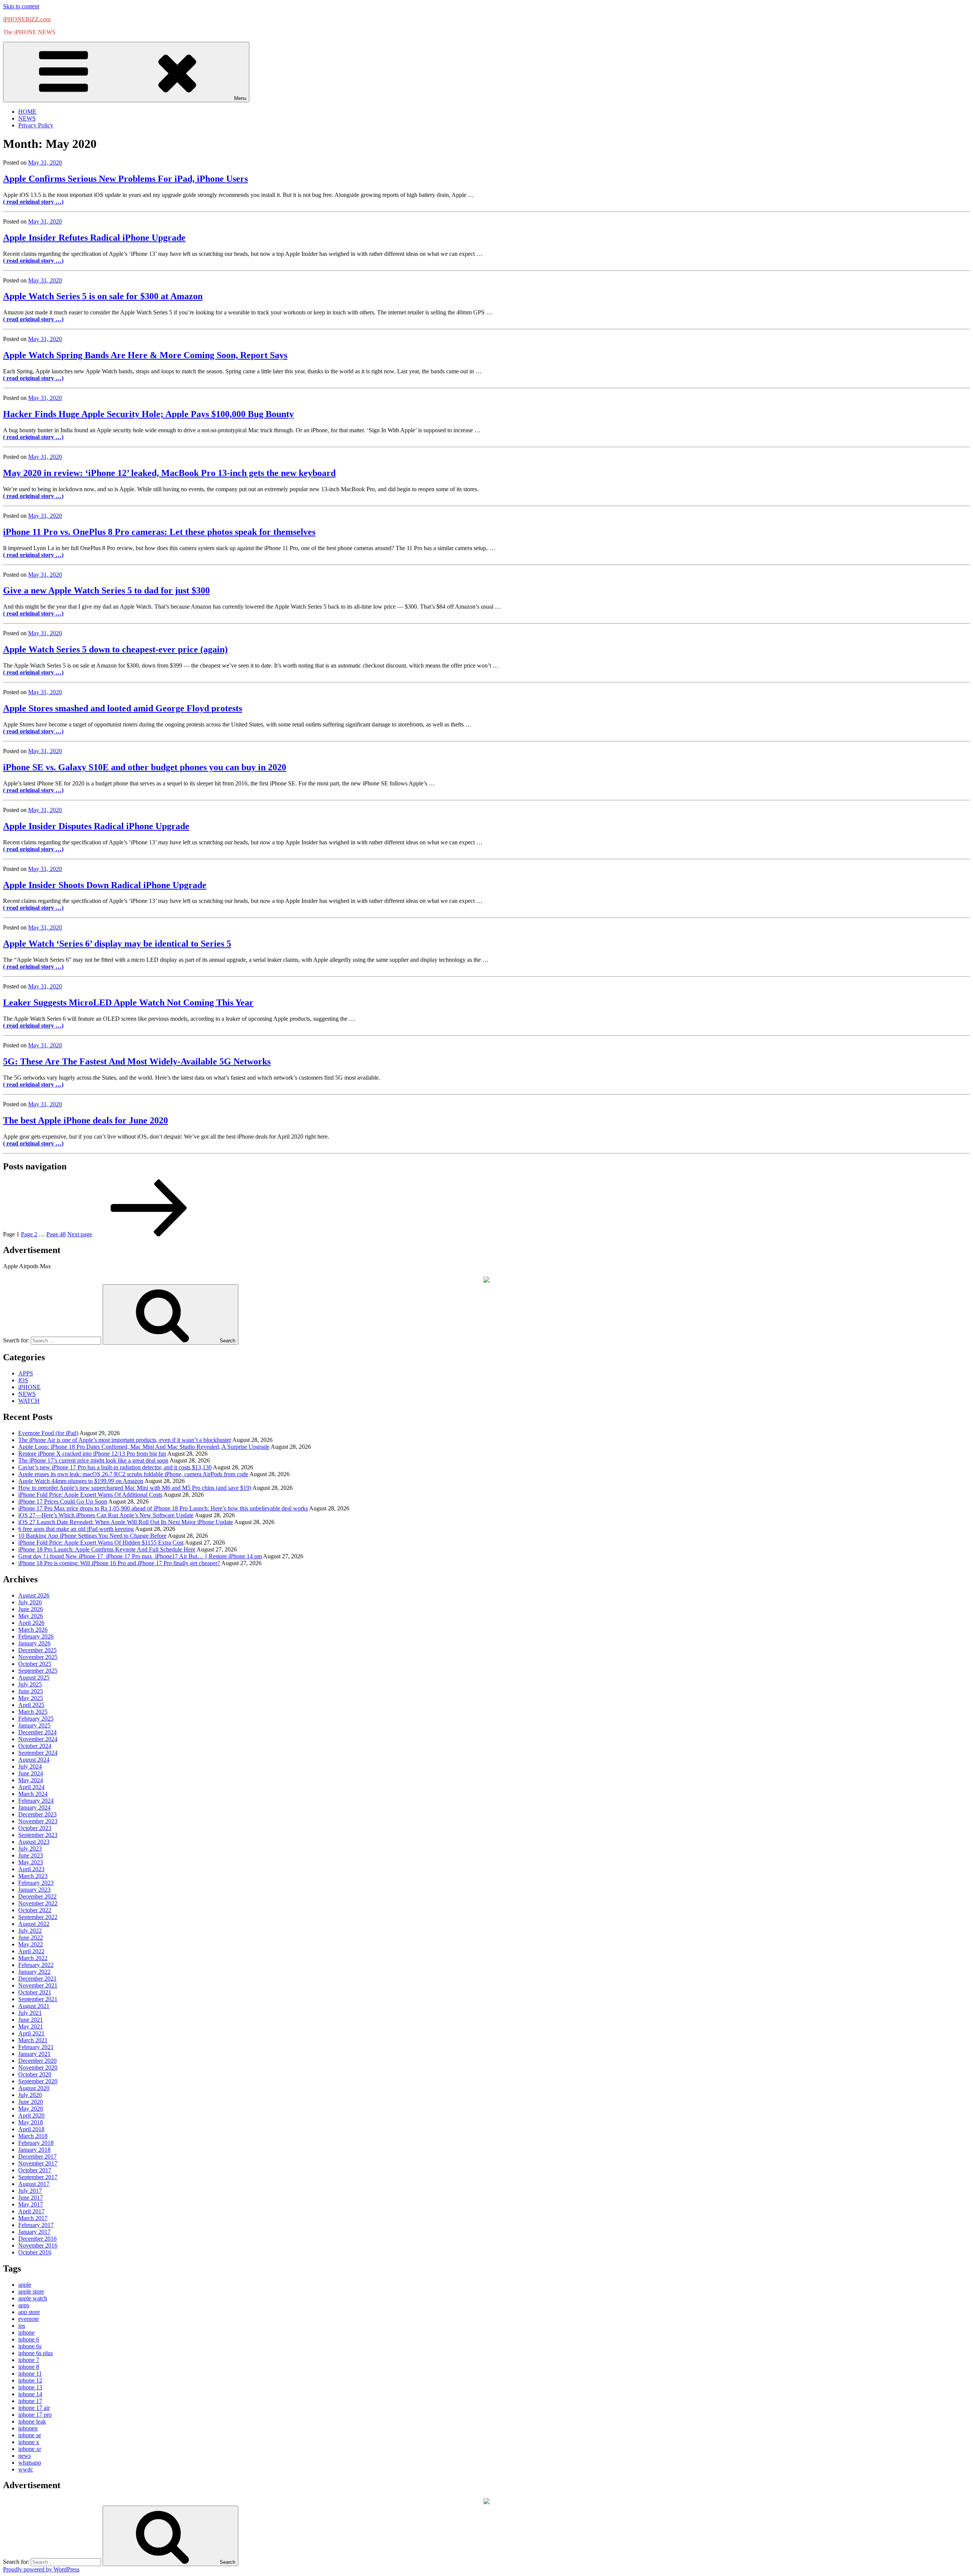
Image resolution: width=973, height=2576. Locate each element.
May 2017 (31, 2204)
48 (56, 1234)
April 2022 (31, 1951)
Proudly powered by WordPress (41, 2569)
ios (22, 2326)
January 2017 (34, 2232)
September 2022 (38, 1917)
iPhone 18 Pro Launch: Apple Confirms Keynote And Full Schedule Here (107, 1549)
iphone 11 (30, 2374)
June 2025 (31, 1691)
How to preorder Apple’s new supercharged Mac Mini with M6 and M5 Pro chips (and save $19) (135, 1488)
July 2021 (30, 2013)
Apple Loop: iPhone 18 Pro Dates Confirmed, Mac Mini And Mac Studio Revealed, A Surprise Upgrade (144, 1447)
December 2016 (37, 2239)
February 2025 (36, 1719)
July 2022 (30, 1931)
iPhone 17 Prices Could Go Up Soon (63, 1501)
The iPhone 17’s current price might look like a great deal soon (93, 1460)
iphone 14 (30, 2394)
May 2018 (31, 2122)
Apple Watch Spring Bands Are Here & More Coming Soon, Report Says (145, 355)
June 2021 (31, 2020)
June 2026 (31, 1609)
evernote (29, 2319)
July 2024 (30, 1766)
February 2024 (36, 1801)
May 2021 (31, 2026)
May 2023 (31, 1862)
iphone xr (30, 2449)
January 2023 (34, 1890)
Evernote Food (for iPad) (48, 1433)
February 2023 (36, 1883)
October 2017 (35, 2170)
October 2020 (35, 2074)
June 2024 (31, 1773)
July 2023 (30, 1849)
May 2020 (31, 2109)
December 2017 (37, 2156)
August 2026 (34, 1595)
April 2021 (31, 2033)
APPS (26, 1373)
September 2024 (38, 1753)
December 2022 (37, 1896)
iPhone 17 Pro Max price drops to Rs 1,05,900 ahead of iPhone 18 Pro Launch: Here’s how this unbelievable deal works (163, 1508)
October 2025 (35, 1664)
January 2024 (34, 1807)
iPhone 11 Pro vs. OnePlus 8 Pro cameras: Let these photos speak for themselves (159, 532)
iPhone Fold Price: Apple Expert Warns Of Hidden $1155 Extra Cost (101, 1543)
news (25, 2456)
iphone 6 (29, 2339)
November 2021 (38, 1985)
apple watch (33, 2298)
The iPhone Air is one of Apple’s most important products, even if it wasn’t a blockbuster (125, 1440)
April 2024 (31, 1787)
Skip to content (21, 6)
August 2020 (34, 2088)
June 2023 (31, 1855)
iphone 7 (29, 2360)
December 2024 (37, 1732)
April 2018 (31, 2129)
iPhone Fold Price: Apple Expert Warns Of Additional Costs (90, 1495)
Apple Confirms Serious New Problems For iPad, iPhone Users (125, 179)
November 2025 (38, 1657)
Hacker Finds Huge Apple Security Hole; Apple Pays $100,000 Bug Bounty (148, 414)
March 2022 (33, 1958)
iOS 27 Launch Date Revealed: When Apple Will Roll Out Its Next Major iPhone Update (126, 1522)
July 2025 (30, 1684)
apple (25, 2285)
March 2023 (33, 1876)
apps (24, 2305)
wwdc (26, 2469)
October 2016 (35, 2252)
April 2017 (31, 2211)
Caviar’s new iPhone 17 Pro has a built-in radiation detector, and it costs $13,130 (115, 1467)
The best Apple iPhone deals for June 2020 (86, 1120)
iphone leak (32, 2421)
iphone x (29, 2442)
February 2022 (36, 1965)
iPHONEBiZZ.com (27, 19)
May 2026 (31, 1616)
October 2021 (35, 1992)
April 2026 (31, 1623)
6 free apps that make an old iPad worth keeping (76, 1529)
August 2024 (34, 1760)
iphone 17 (30, 2401)
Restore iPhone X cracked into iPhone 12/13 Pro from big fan (92, 1454)
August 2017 (34, 2184)
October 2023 (35, 1828)
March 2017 (33, 2218)
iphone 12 (30, 2380)
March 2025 (33, 1712)
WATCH (29, 1401)
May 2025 (31, 1698)
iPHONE (29, 1387)
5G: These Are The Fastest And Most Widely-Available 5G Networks (137, 1061)
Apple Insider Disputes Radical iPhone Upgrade (96, 826)
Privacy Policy (36, 125)
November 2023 (38, 1821)
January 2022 (34, 1972)
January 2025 (34, 1725)
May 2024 (31, 1780)
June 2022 (31, 1938)
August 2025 (34, 1677)
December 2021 (37, 1979)
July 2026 (30, 1602)
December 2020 (37, 2061)
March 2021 (33, 2040)
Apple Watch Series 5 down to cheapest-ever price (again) (115, 649)
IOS (23, 1380)
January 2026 (34, 1643)
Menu (240, 98)
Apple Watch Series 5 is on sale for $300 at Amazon (103, 296)
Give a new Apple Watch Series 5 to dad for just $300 (106, 590)
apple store (31, 2291)
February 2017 (36, 2225)
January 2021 (34, 2054)
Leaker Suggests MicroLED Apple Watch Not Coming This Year (128, 1002)
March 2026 (33, 1630)
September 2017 (38, 2177)
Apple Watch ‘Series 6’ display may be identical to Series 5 (117, 944)
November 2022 (38, 1903)
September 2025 (38, 1671)
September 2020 (38, 2081)
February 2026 (36, 1636)
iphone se (30, 2435)
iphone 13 (30, 2387)
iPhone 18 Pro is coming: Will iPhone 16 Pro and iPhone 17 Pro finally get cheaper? (119, 1563)
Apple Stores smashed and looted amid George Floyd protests (123, 708)
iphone (26, 2333)
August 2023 (34, 1842)
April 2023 (31, 1869)
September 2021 (38, 1999)
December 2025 (37, 1650)
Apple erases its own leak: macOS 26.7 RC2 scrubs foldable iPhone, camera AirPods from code (133, 1474)
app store (29, 2312)
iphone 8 (29, 2367)
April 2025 (31, 1705)
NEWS (27, 118)
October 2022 (35, 1910)
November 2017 (38, 2163)
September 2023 (38, 1835)
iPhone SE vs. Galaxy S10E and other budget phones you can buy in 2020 (145, 767)
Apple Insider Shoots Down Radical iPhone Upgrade (105, 885)
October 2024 (35, 1746)
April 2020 (31, 2115)
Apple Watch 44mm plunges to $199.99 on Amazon (81, 1481)
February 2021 (36, 2047)
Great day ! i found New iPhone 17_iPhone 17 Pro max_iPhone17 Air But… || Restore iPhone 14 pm (140, 1556)
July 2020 (30, 2095)
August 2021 (34, 2006)
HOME (27, 112)
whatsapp (30, 2463)
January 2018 (34, 2150)
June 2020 (31, 2102)
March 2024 (33, 1794)
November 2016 (38, 2245)
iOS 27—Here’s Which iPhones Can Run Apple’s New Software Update (106, 1515)
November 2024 (38, 1739)
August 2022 (34, 1924)
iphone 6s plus (36, 2353)
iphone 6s (30, 2346)
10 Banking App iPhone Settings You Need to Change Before (92, 1536)
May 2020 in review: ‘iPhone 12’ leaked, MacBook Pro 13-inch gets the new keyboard (169, 473)
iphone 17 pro (35, 2415)
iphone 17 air (34, 2408)
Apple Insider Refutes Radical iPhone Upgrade (94, 238)
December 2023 (37, 1814)
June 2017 (31, 2198)
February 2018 (36, 2143)
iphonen (28, 2428)
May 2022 (31, 1944)
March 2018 (33, 2136)
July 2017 (30, 2191)
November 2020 (38, 2068)
